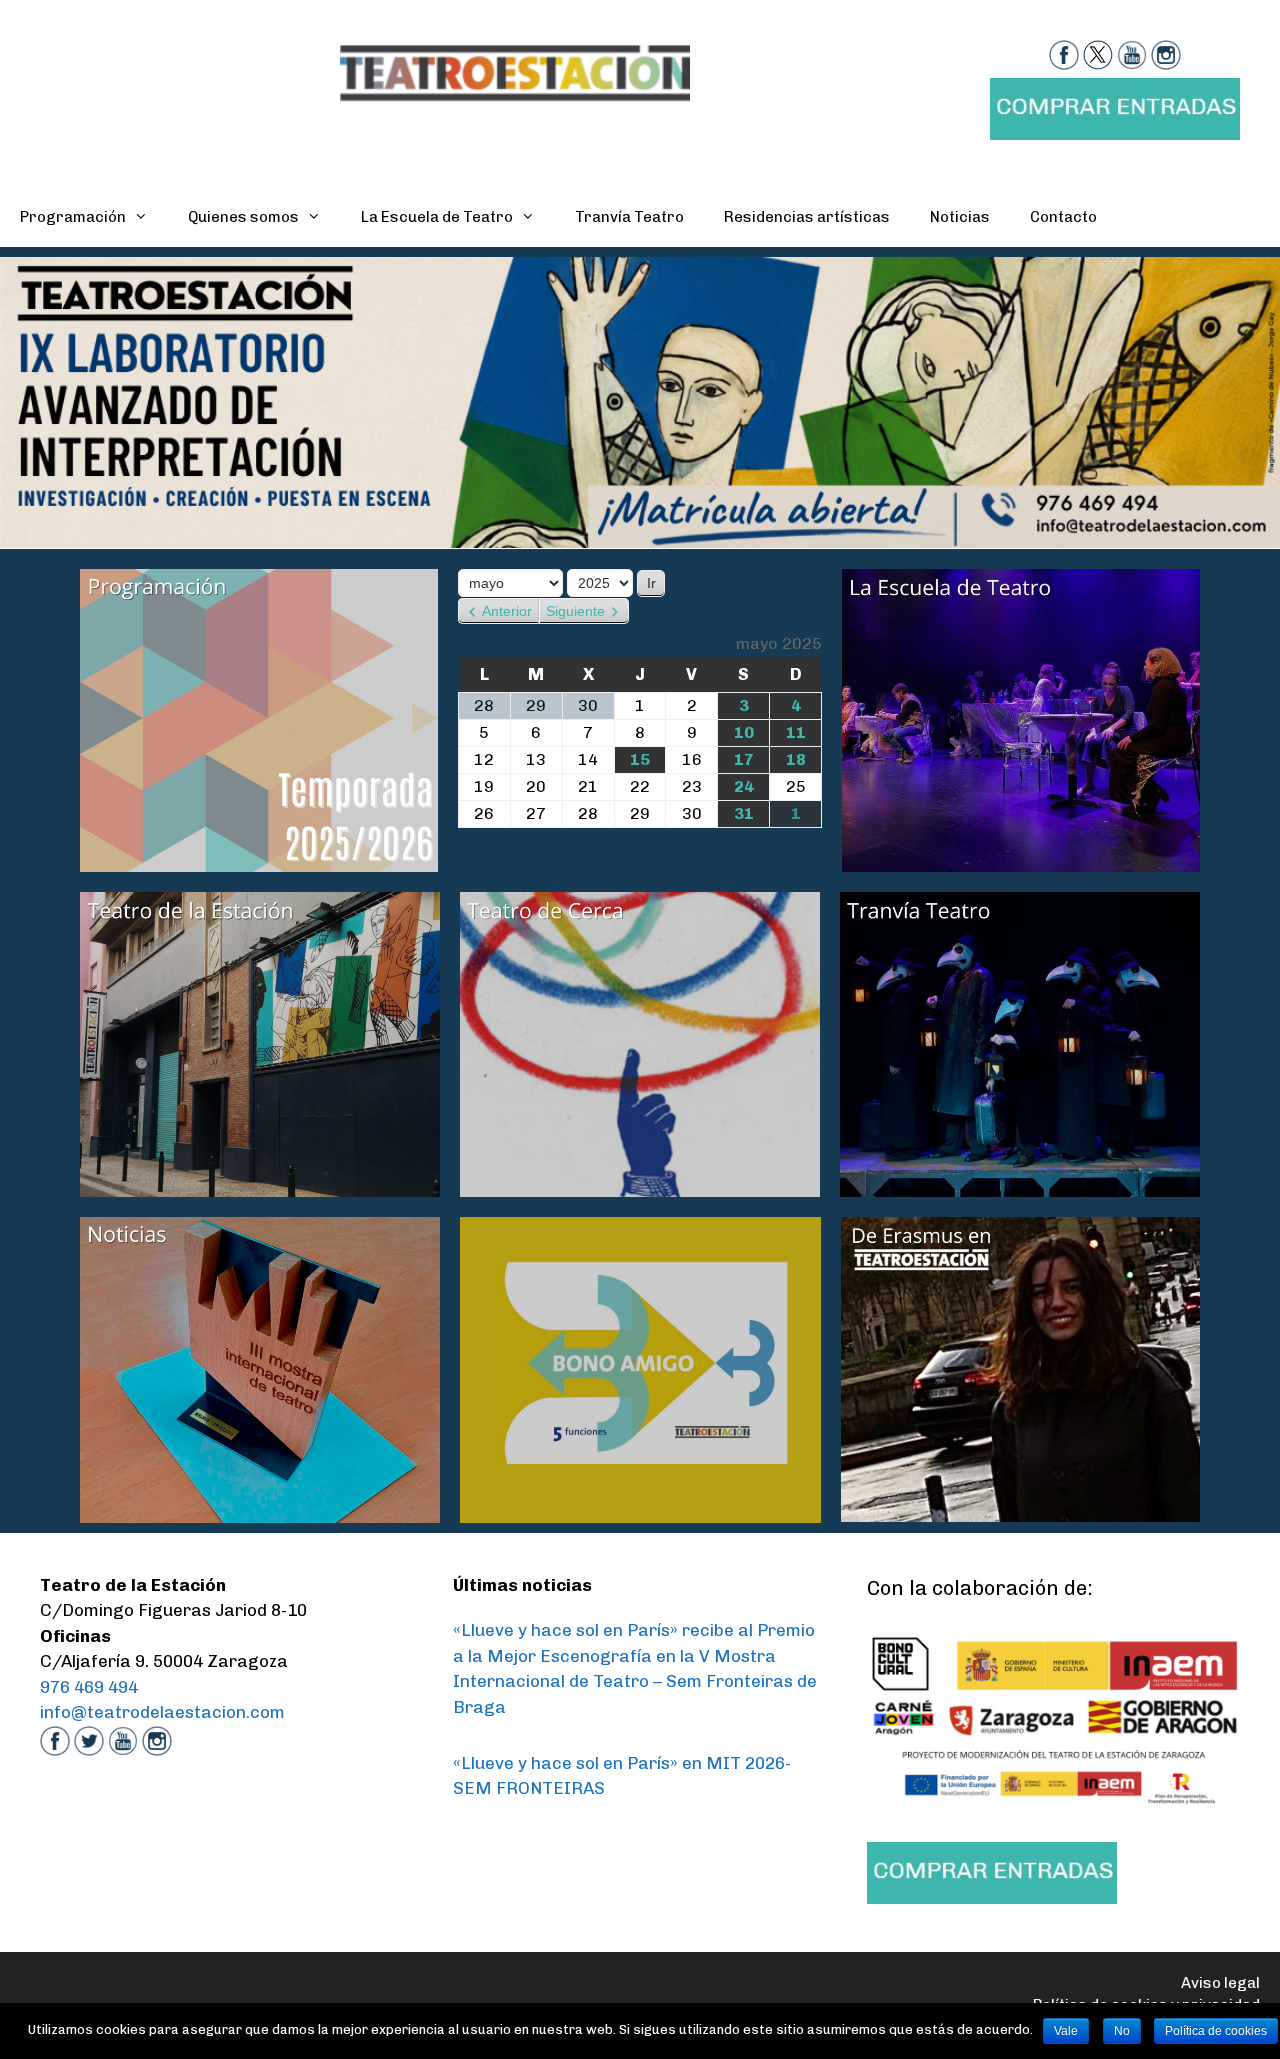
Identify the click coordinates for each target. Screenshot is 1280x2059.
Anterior (507, 611)
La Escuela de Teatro (437, 217)
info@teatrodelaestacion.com (162, 1712)
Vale (1066, 2031)
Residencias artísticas (807, 217)
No (1122, 2031)
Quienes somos (243, 217)
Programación (73, 217)
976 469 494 (89, 1687)
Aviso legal (1220, 1983)
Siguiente (575, 611)
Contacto (1063, 217)
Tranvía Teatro (629, 217)
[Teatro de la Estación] (515, 71)
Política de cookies (1216, 2031)
